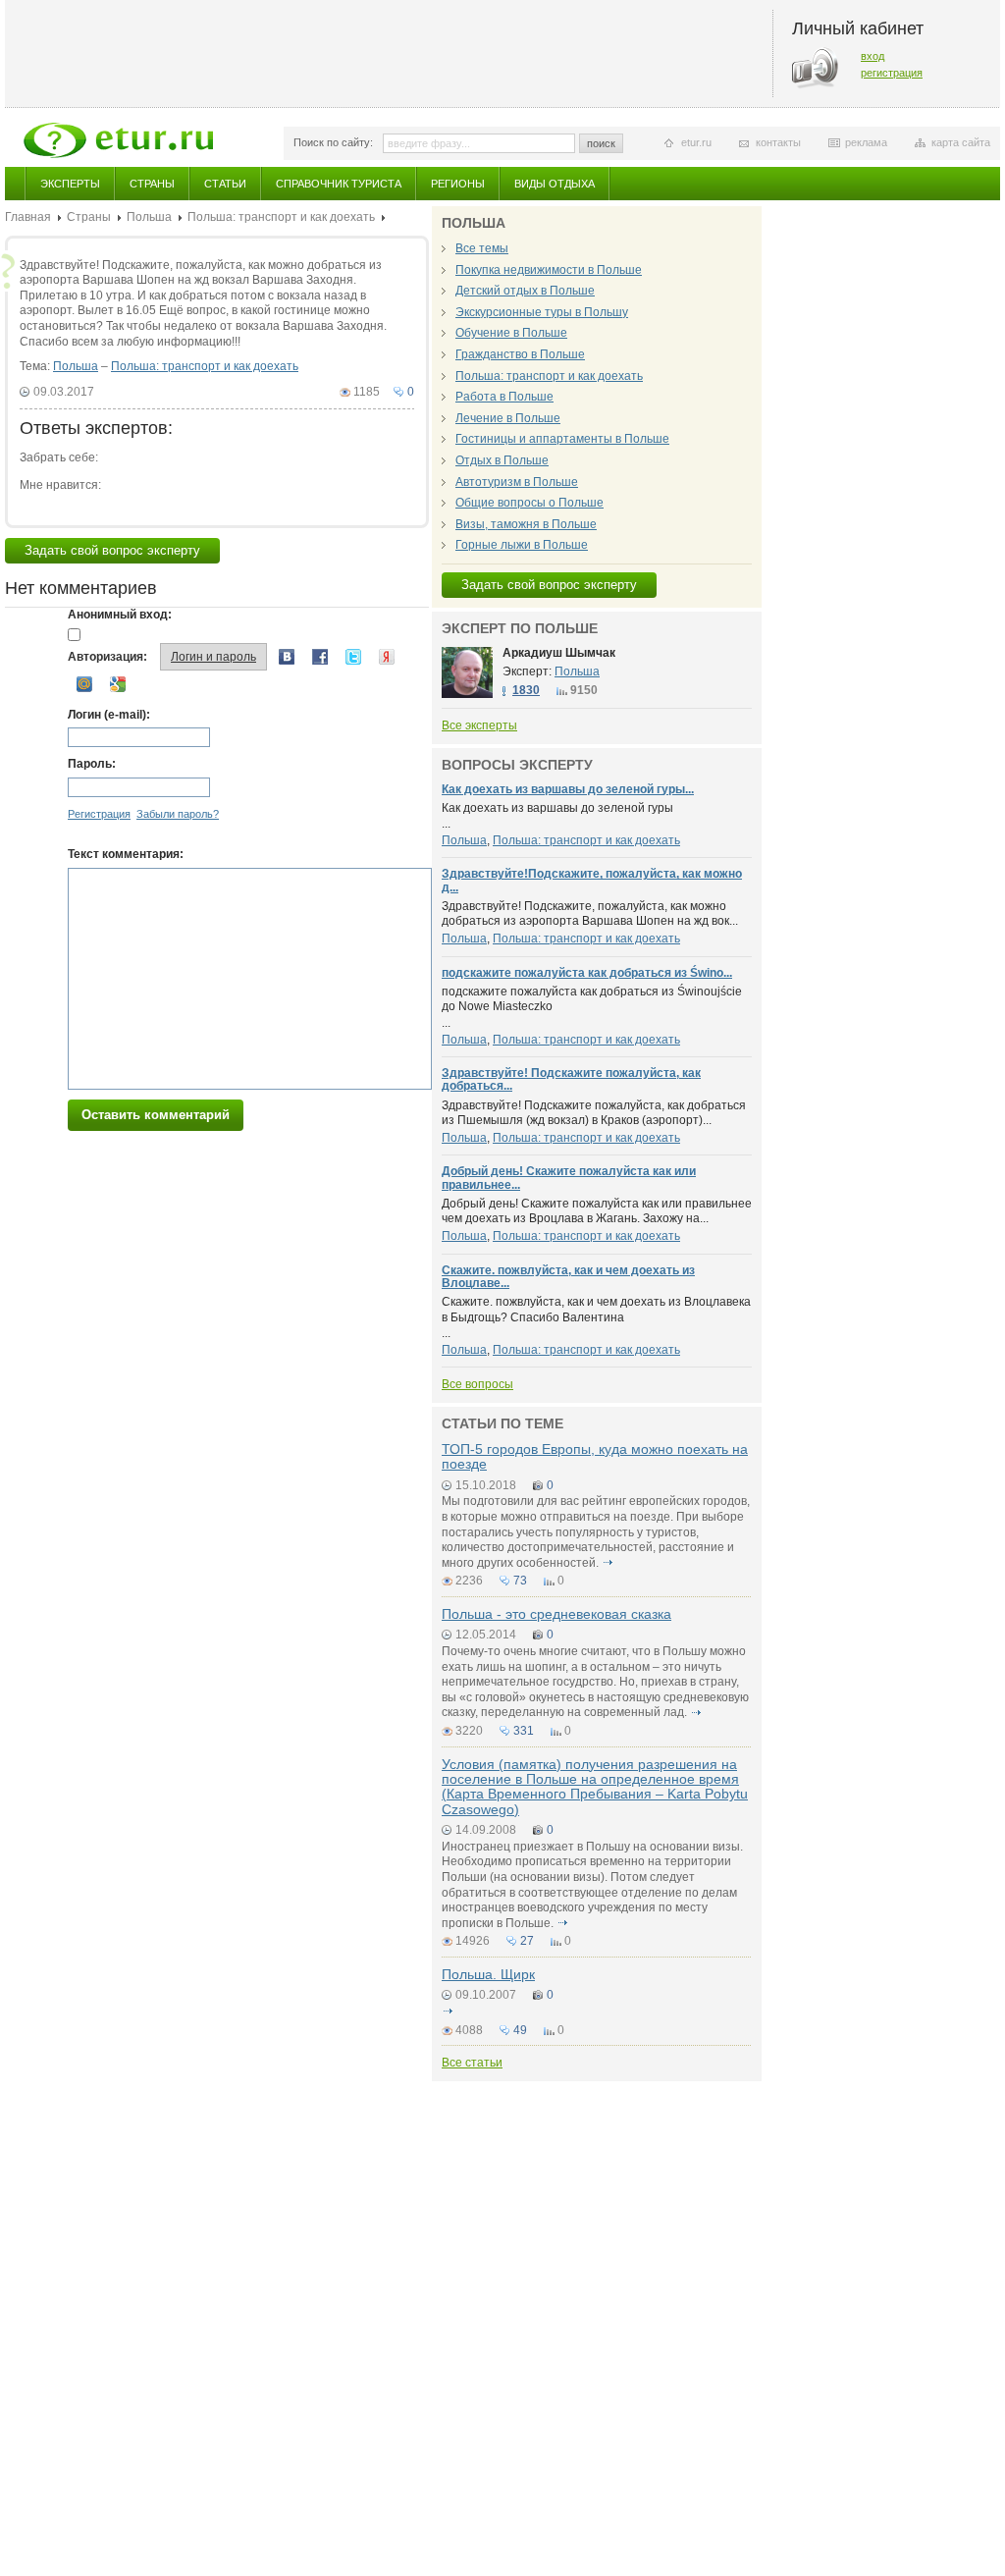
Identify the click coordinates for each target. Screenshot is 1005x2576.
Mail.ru (84, 684)
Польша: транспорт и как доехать (281, 217)
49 (520, 2030)
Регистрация (99, 814)
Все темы (482, 248)
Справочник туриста (339, 184)
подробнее (608, 1563)
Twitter (353, 657)
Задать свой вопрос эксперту (112, 550)
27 (527, 1941)
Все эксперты (479, 725)
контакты (778, 142)
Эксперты (70, 184)
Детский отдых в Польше (525, 291)
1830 (526, 690)
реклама (866, 142)
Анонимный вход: (120, 615)
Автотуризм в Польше (517, 482)
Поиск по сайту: (333, 142)
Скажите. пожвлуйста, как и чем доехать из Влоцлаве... (568, 1277)
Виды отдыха (555, 184)
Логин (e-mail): (109, 715)
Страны (152, 184)
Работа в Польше (504, 397)
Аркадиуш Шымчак (559, 653)
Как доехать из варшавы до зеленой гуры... (568, 789)
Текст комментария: (126, 854)
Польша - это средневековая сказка (556, 1614)
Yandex (387, 657)
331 (524, 1731)
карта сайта (961, 142)
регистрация (892, 73)
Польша (149, 217)
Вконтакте (287, 657)
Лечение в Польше (508, 418)
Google (118, 684)
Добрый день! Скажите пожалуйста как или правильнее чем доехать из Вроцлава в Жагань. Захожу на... (597, 1211)
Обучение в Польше (511, 333)
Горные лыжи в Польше (522, 545)
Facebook (320, 657)
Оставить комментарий (156, 1115)
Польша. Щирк (488, 1974)
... (557, 816)
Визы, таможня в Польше (526, 524)
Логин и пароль (213, 657)
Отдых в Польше (502, 460)
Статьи (225, 184)
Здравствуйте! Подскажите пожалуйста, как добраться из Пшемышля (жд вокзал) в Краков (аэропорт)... (594, 1113)
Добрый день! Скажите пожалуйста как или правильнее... (569, 1178)
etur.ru (696, 142)
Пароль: (92, 764)
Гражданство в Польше (520, 354)
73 (520, 1581)
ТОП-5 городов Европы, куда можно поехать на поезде (595, 1456)
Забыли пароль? (178, 814)
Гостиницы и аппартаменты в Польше (562, 439)
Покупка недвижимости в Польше (549, 270)
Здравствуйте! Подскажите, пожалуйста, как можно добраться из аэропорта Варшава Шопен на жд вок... (590, 914)
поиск (601, 143)
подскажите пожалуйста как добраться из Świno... (587, 973)
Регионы (458, 184)
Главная (28, 217)
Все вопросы (477, 1384)
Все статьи (472, 2063)
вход (873, 56)
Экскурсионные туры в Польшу (542, 312)
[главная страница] (118, 140)
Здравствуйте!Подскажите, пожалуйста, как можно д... (592, 880)
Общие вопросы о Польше (529, 503)
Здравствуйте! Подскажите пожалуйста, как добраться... (571, 1079)
